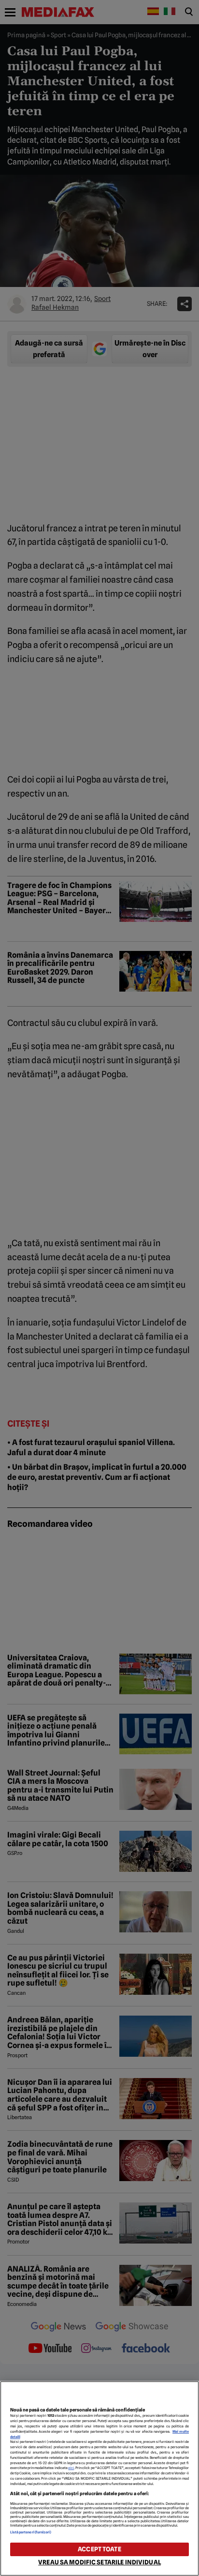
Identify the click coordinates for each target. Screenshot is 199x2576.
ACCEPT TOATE (99, 2549)
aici (71, 2468)
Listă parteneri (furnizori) (31, 2532)
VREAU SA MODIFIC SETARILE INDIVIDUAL (99, 2562)
